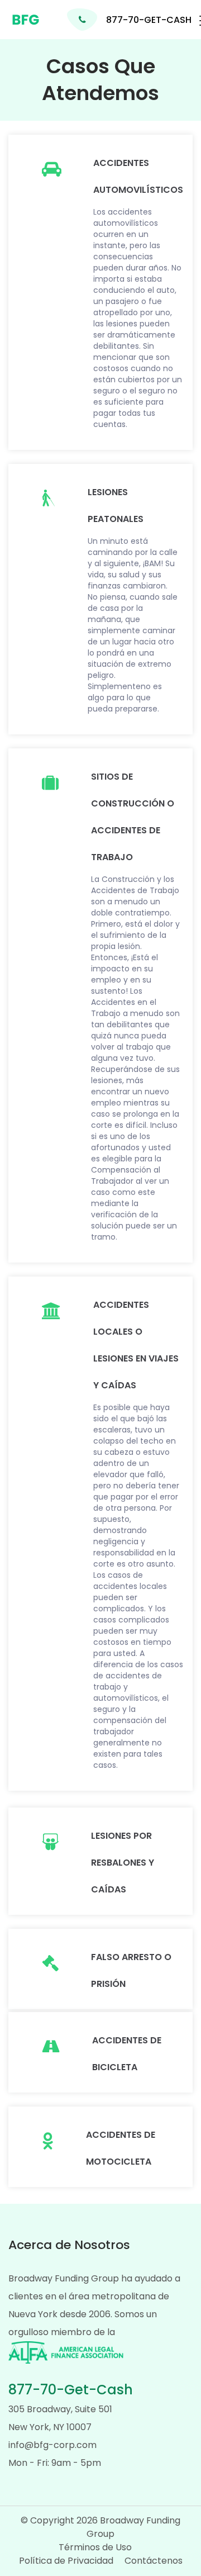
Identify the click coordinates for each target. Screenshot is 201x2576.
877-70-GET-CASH (149, 20)
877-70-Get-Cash (71, 2390)
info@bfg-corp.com (52, 2445)
